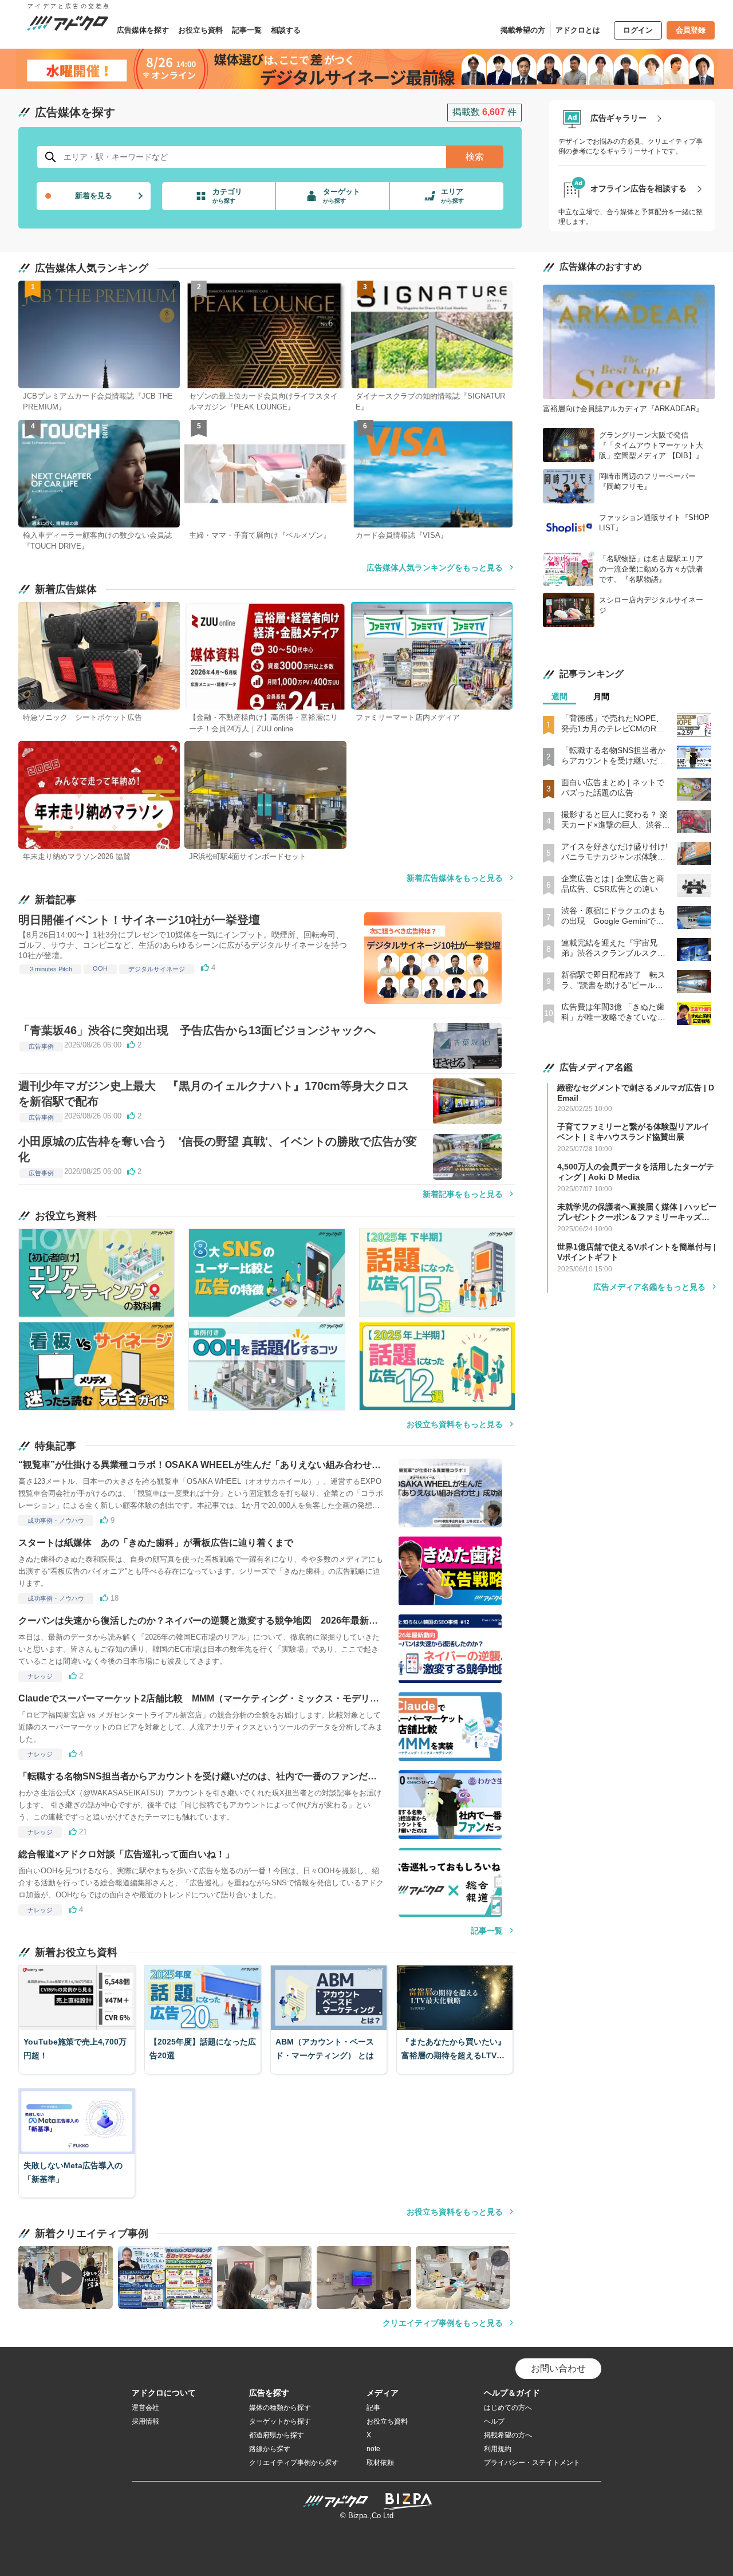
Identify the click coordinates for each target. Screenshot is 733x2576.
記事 (373, 2408)
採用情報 (145, 2421)
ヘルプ (494, 2421)
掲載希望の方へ (508, 2435)
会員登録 (691, 30)
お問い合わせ (558, 2368)
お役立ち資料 (200, 30)
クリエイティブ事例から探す (294, 2463)
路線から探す (270, 2449)
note (373, 2449)
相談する (286, 30)
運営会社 (145, 2408)
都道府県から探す (277, 2435)
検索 (475, 157)
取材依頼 (380, 2463)
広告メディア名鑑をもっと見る (649, 1287)
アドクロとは (578, 30)
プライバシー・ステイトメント (532, 2463)
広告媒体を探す (143, 30)
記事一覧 (247, 30)
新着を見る (94, 196)
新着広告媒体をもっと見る (455, 878)
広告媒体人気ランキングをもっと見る (435, 568)
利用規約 (498, 2449)
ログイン (638, 30)
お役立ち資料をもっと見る (455, 1424)
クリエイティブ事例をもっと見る (443, 2323)
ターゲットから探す (280, 2421)
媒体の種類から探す (280, 2408)
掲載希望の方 (523, 30)
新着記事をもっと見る (463, 1194)
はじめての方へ (508, 2408)
